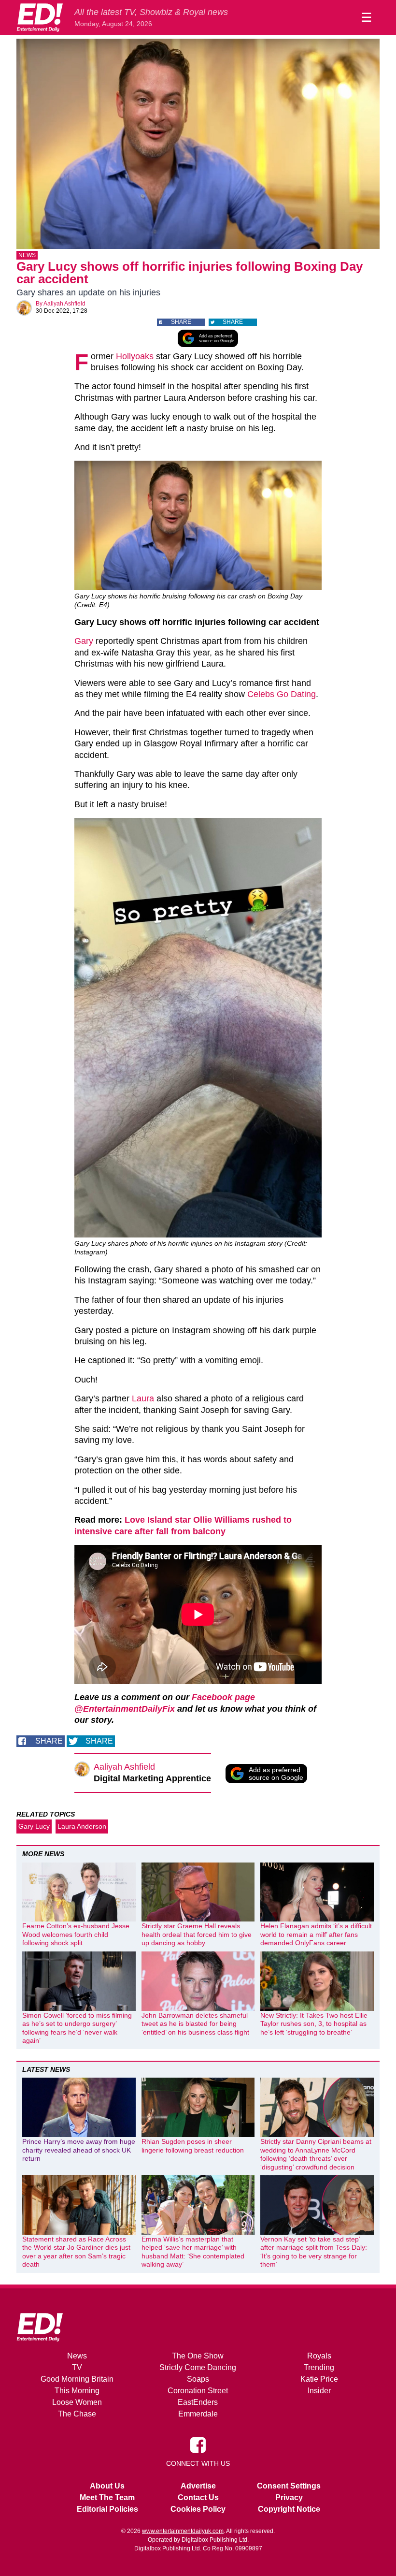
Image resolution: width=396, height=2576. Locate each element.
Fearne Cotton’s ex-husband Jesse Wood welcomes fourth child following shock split (76, 1934)
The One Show (198, 2356)
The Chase (77, 2414)
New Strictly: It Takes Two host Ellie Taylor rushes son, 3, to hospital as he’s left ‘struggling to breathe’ (314, 2024)
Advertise (198, 2486)
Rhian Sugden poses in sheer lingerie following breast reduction (193, 2146)
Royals (319, 2356)
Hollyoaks (135, 356)
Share (181, 322)
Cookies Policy (198, 2509)
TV (77, 2367)
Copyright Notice (289, 2509)
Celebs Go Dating (282, 694)
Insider (319, 2391)
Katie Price (319, 2379)
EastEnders (198, 2402)
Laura (143, 1398)
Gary (84, 641)
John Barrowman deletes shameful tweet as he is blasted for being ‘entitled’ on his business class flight (195, 2024)
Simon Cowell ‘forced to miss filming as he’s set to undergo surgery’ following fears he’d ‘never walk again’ (77, 2028)
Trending (319, 2367)
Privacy (289, 2497)
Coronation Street (198, 2391)
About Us (107, 2486)
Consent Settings (289, 2486)
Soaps (198, 2379)
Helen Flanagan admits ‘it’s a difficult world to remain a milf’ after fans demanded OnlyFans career (316, 1934)
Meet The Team (107, 2497)
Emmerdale (198, 2414)
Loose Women (77, 2402)
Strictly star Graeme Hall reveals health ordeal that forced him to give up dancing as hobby (197, 1934)
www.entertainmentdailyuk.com (183, 2531)
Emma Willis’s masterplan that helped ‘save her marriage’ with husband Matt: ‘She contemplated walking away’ (193, 2252)
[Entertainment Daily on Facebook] (198, 2445)
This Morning (77, 2391)
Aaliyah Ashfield (64, 304)
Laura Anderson (82, 1826)
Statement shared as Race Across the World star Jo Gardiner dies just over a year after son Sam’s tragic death (76, 2252)
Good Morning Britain (77, 2379)
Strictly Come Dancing (198, 2367)
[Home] (40, 17)
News (27, 255)
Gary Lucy (34, 1826)
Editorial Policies (107, 2509)
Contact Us (198, 2497)
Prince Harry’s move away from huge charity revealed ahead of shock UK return (79, 2150)
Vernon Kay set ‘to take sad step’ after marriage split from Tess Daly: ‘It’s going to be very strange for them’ (314, 2252)
